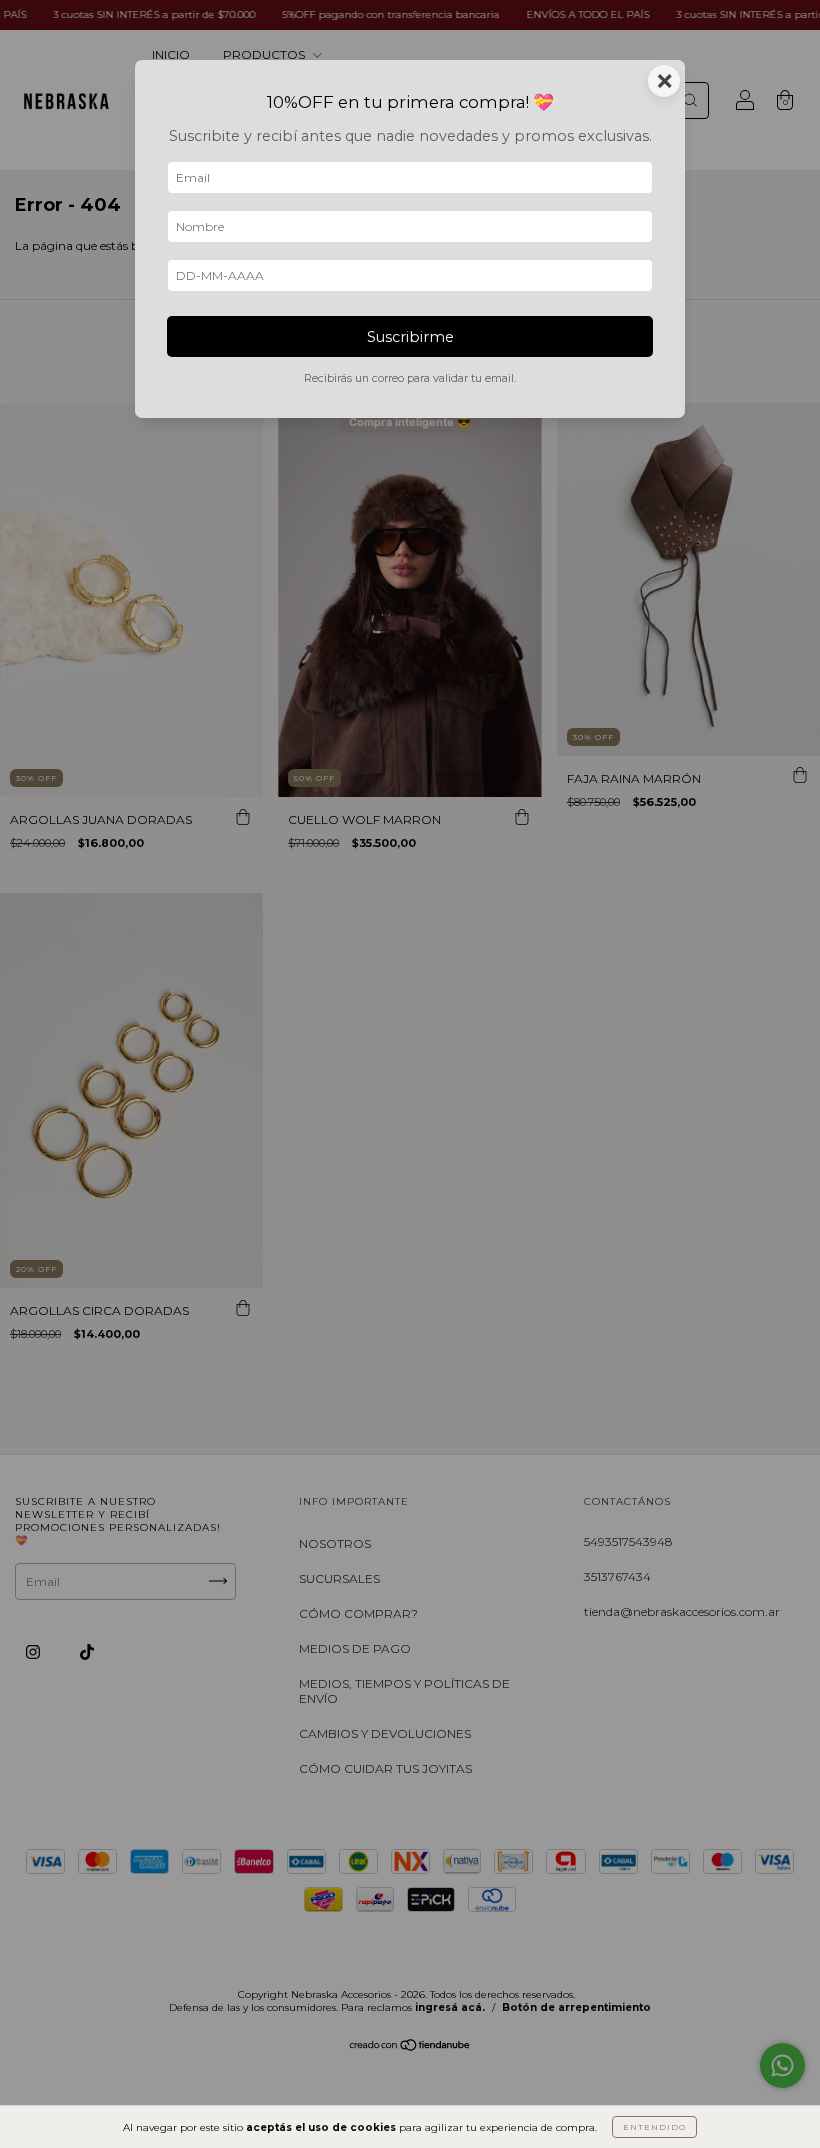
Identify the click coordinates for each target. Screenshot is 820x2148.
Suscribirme (410, 337)
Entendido (654, 2127)
